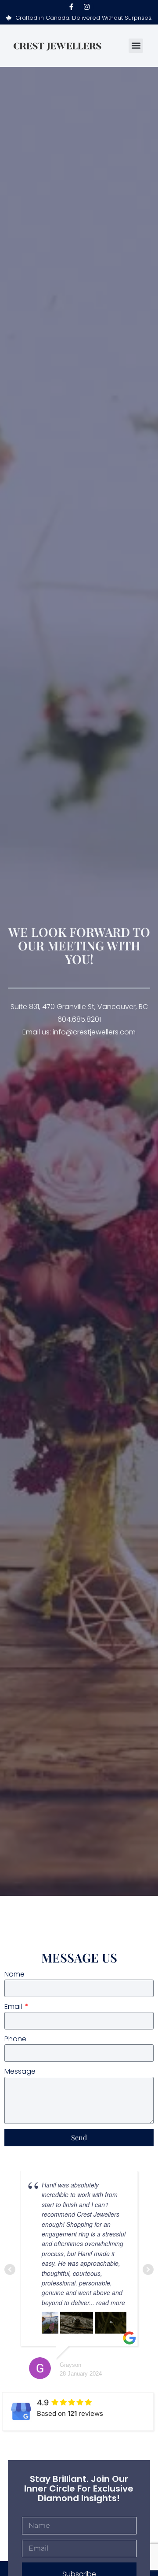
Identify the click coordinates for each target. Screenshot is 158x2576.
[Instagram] (87, 7)
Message (20, 2071)
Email (14, 2006)
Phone (15, 2039)
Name (14, 1974)
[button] (136, 46)
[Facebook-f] (72, 7)
